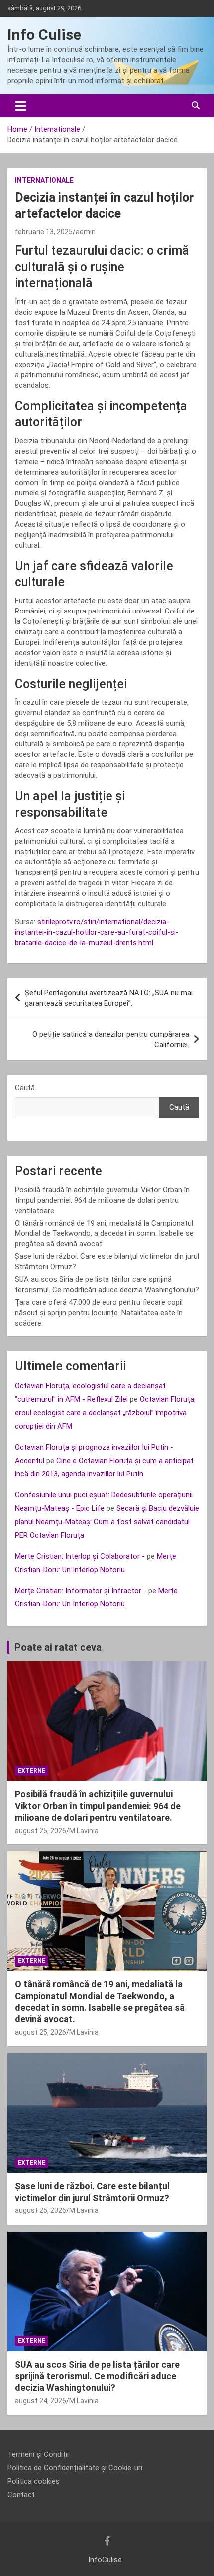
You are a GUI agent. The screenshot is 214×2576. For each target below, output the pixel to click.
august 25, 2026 (41, 1831)
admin (86, 232)
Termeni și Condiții (38, 2454)
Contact (21, 2495)
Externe (32, 1771)
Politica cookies (34, 2481)
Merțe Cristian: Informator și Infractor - (81, 1591)
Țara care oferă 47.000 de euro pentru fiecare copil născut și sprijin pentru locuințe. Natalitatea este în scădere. (99, 1313)
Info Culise (44, 35)
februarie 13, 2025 (44, 232)
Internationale (44, 180)
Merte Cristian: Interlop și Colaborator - (80, 1556)
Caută (25, 1088)
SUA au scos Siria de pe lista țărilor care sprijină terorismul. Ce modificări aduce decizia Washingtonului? (97, 2376)
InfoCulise (105, 2560)
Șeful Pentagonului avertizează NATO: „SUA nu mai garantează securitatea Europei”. (109, 998)
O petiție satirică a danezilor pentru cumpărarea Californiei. (111, 1040)
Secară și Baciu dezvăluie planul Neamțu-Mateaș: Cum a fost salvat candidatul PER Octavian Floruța (107, 1522)
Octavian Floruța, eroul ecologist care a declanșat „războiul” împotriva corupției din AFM (105, 1413)
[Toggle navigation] (21, 106)
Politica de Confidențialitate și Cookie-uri (75, 2468)
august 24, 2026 (41, 2401)
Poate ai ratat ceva (58, 1647)
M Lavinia (84, 1831)
